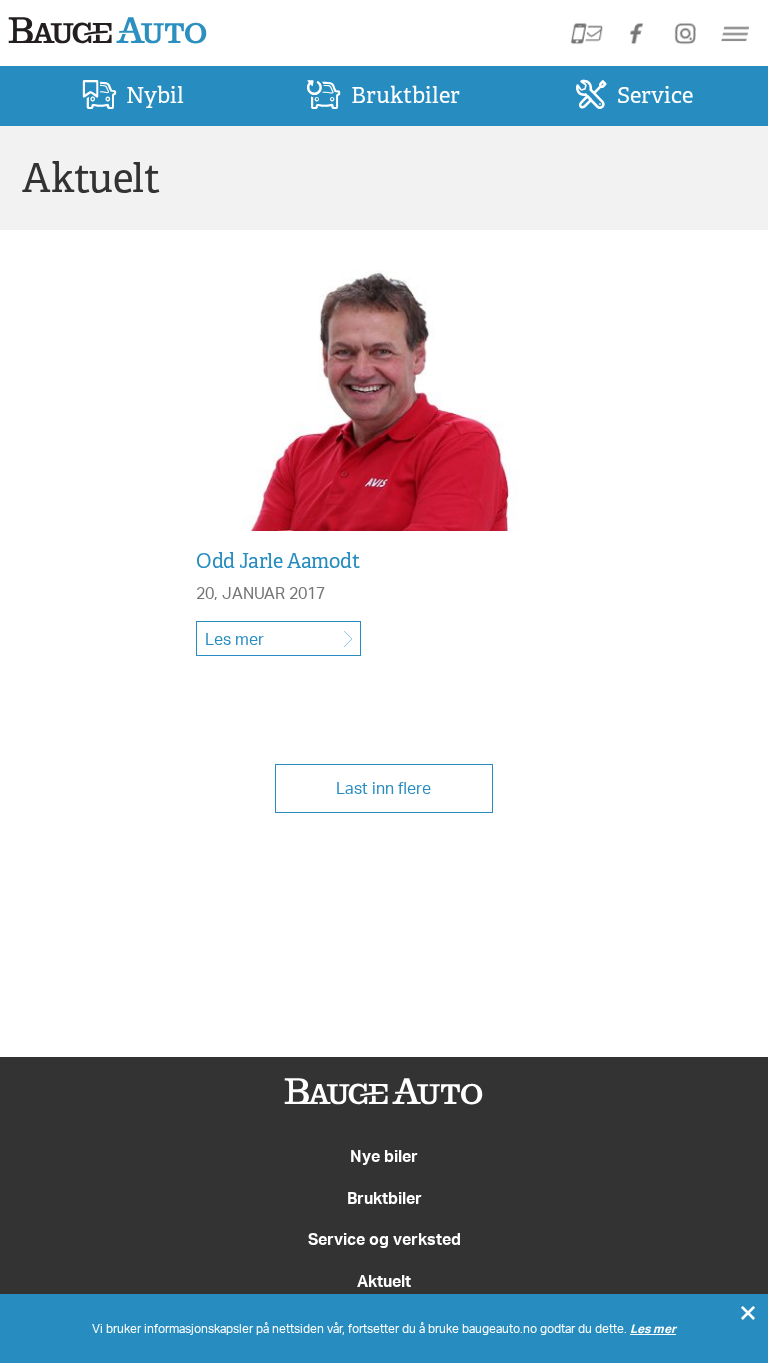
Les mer (234, 639)
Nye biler (384, 1156)
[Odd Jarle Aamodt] (364, 527)
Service (655, 95)
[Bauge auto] (384, 1097)
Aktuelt (384, 1281)
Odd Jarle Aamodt (278, 561)
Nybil (155, 95)
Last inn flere (383, 788)
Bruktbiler (405, 95)
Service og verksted (384, 1239)
